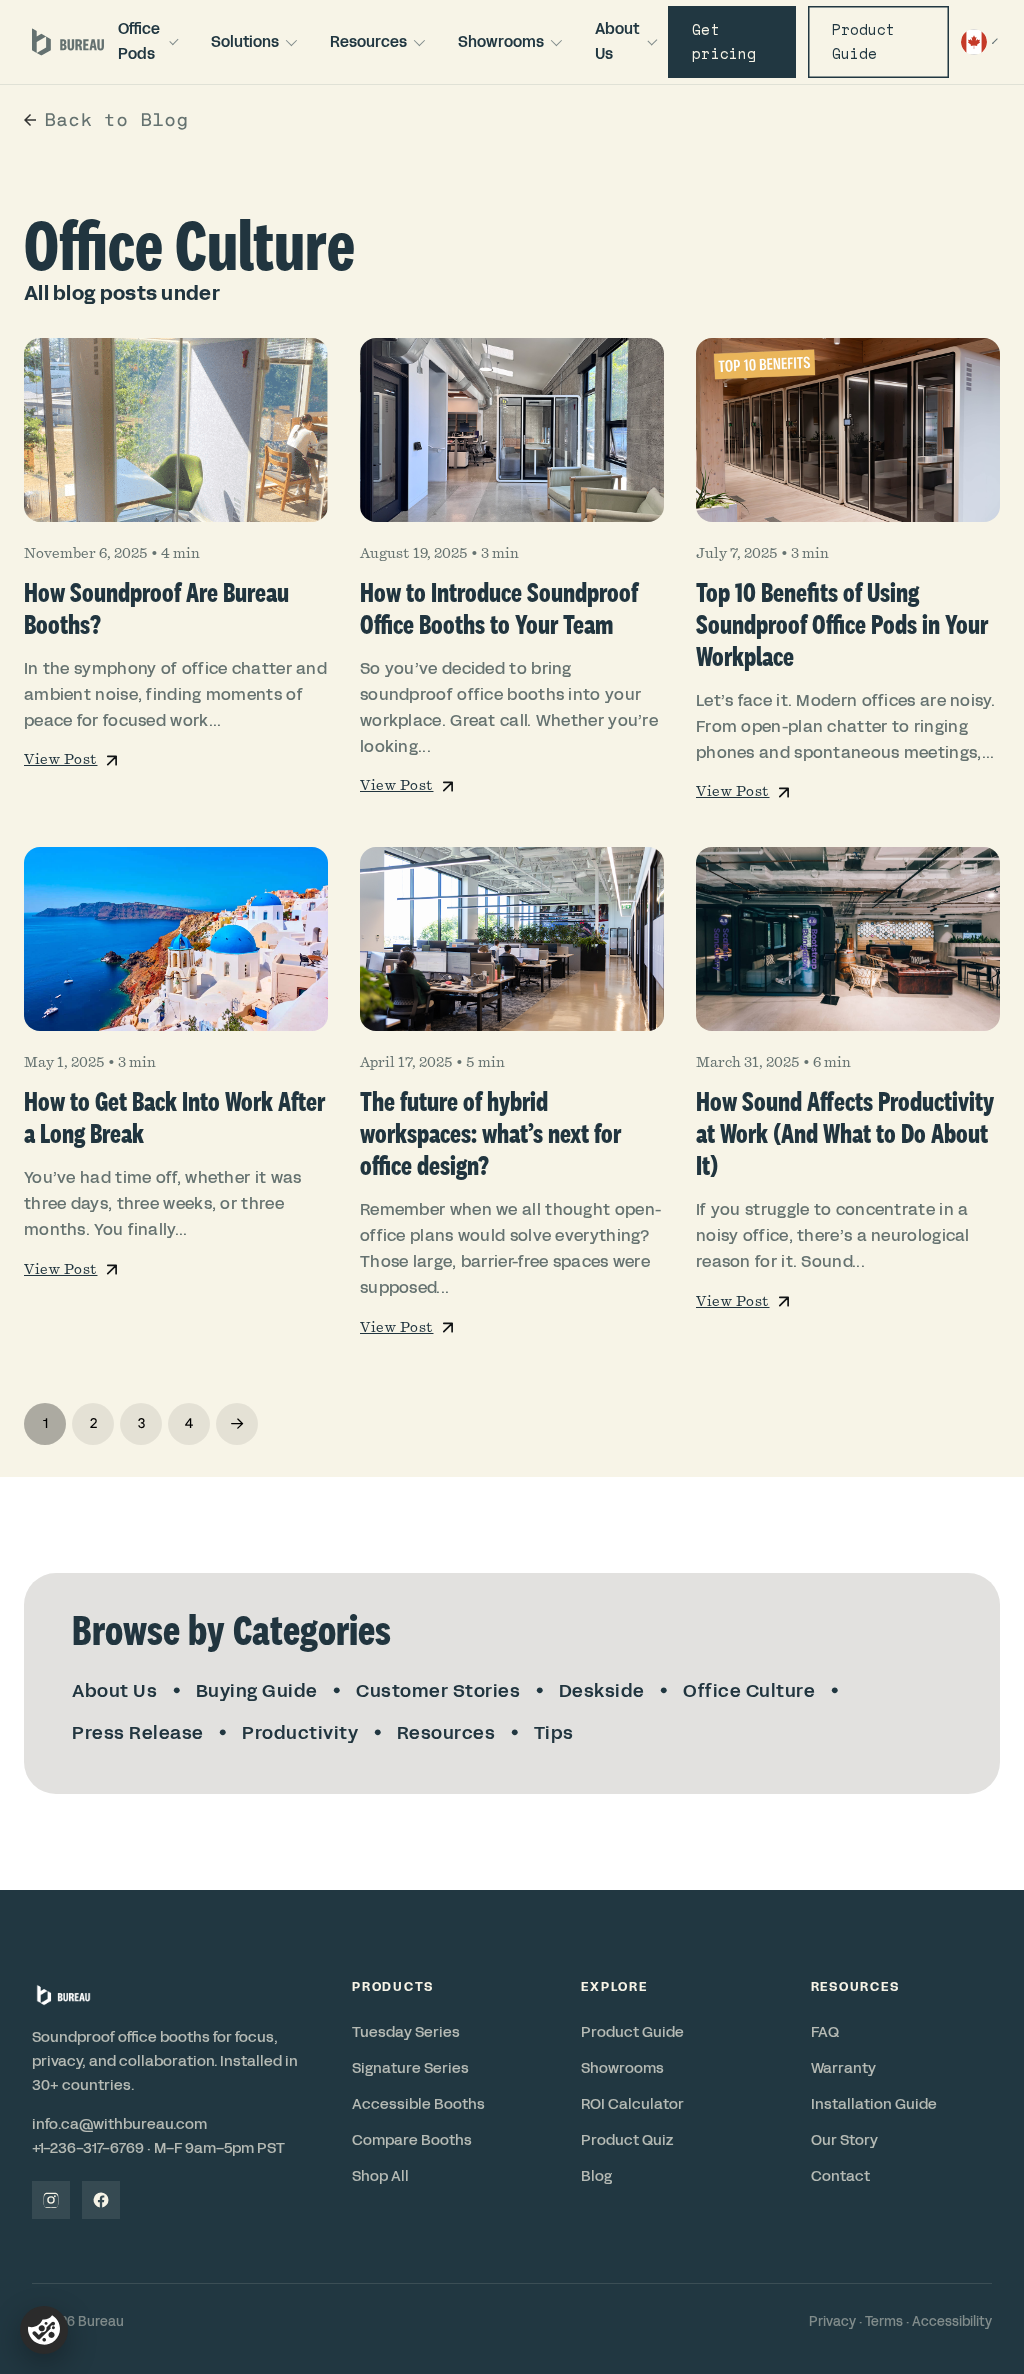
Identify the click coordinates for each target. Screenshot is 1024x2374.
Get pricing (724, 41)
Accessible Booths (418, 2104)
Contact (840, 2176)
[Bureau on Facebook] (101, 2200)
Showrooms (501, 41)
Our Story (844, 2140)
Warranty (843, 2068)
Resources (368, 41)
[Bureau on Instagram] (51, 2200)
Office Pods (139, 41)
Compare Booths (412, 2140)
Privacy (832, 2322)
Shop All (380, 2176)
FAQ (825, 2032)
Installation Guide (874, 2104)
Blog (596, 2176)
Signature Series (410, 2068)
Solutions (245, 41)
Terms (884, 2322)
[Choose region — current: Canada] (976, 42)
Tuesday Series (406, 2032)
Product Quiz (627, 2140)
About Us (617, 41)
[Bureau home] (68, 42)
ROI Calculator (632, 2104)
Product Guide (864, 41)
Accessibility (952, 2322)
